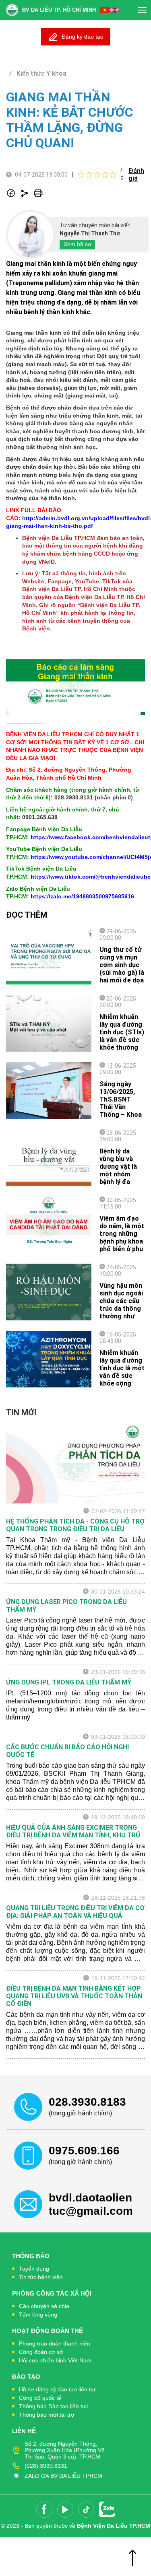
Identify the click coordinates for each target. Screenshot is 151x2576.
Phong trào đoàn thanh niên (55, 2343)
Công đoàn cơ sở (41, 2352)
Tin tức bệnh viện (41, 2277)
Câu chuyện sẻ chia (44, 2306)
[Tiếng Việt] (105, 10)
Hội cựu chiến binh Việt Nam (55, 2360)
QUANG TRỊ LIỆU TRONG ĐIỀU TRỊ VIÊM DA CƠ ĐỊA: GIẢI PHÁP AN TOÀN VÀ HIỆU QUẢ (75, 1912)
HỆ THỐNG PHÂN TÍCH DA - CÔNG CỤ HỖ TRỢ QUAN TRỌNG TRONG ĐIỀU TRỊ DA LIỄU (75, 1525)
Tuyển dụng (34, 2269)
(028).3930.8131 (46, 2466)
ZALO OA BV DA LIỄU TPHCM (63, 2476)
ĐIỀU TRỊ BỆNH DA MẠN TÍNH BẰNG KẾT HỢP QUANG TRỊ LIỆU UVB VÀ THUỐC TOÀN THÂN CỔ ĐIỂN (74, 1996)
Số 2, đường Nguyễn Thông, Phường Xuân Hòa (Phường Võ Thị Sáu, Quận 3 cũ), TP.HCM (65, 2450)
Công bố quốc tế (40, 2398)
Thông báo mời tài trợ (47, 2415)
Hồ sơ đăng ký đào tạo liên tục (58, 2389)
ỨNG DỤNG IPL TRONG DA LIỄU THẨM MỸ (69, 1682)
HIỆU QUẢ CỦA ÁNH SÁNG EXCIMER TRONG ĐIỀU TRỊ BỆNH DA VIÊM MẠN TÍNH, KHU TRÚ (73, 1831)
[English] (114, 10)
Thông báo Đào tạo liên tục (54, 2406)
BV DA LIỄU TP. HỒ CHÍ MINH (59, 10)
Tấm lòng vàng (38, 2314)
